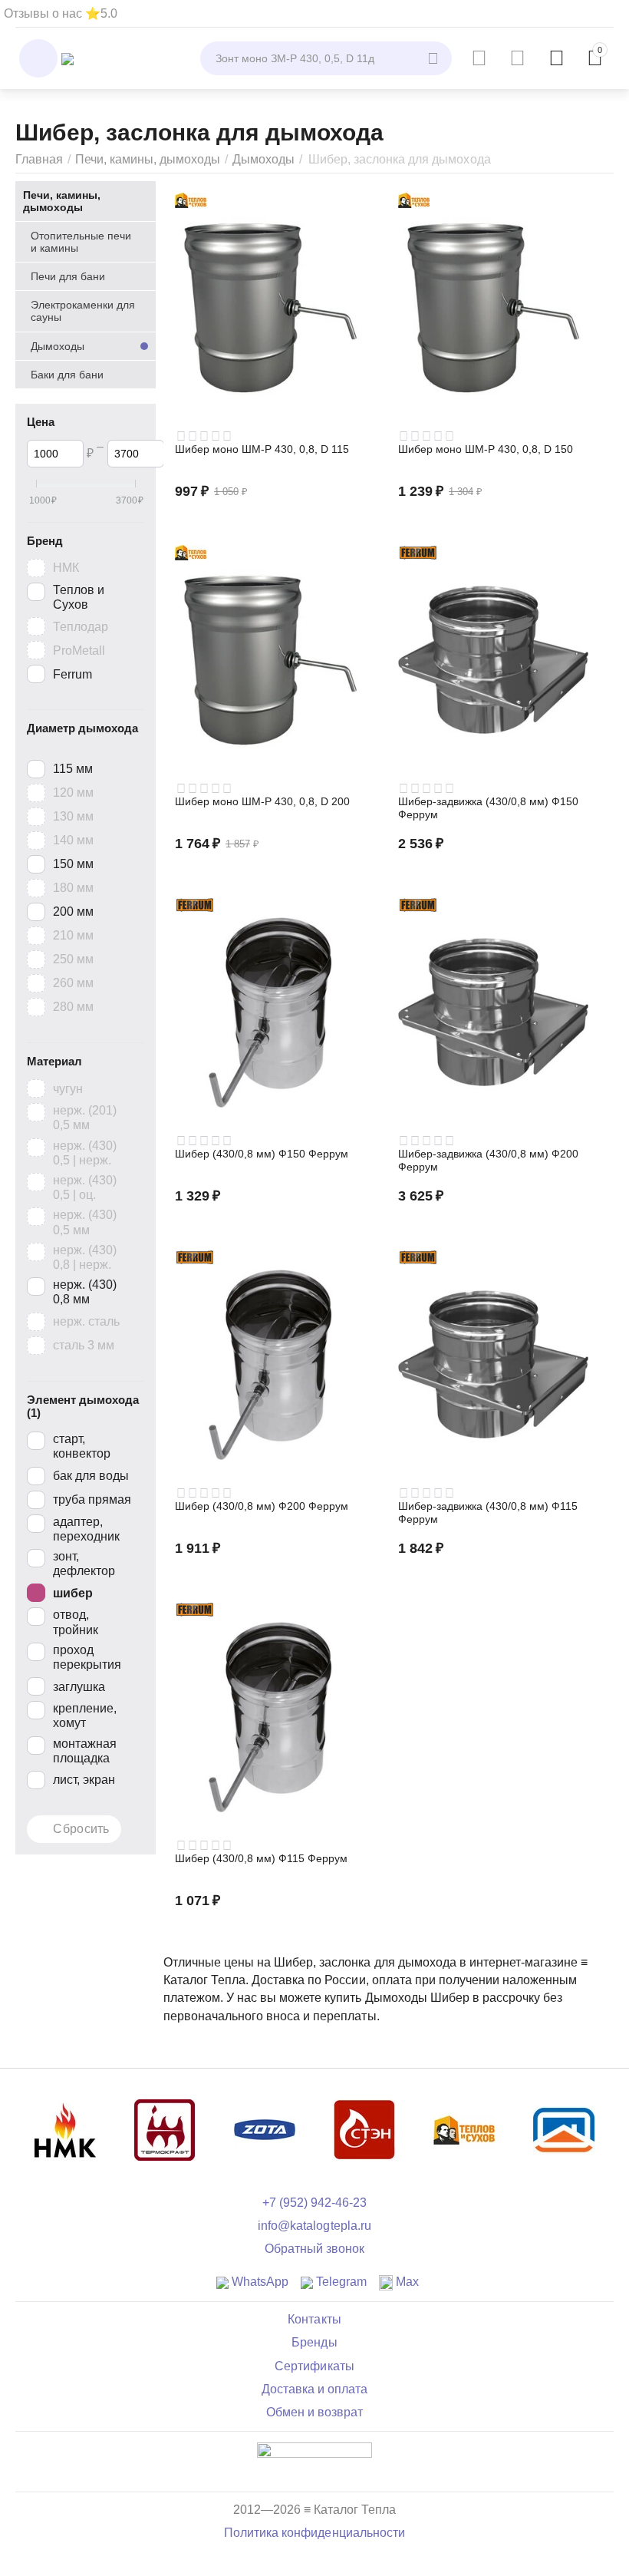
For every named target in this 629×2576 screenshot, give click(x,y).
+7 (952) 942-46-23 (314, 2203)
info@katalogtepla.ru (314, 2226)
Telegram (340, 2282)
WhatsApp (259, 2282)
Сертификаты (314, 2366)
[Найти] (435, 58)
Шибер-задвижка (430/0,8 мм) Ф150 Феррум (488, 808)
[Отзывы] (314, 2460)
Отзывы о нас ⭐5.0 (61, 13)
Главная (39, 159)
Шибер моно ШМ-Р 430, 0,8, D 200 (262, 801)
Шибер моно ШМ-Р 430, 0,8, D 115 (262, 449)
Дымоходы (263, 159)
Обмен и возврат (314, 2412)
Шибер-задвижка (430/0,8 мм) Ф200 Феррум (488, 1160)
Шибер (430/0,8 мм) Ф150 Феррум (262, 1154)
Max (406, 2282)
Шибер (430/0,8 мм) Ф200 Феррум (262, 1506)
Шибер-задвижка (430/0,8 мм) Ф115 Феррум (488, 1513)
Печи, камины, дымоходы (148, 159)
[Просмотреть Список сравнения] (479, 58)
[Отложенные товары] (517, 58)
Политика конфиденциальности (314, 2533)
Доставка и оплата (314, 2389)
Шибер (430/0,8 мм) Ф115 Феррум (261, 1858)
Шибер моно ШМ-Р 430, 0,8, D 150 (486, 449)
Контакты (314, 2319)
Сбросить (81, 1829)
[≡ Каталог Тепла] (68, 58)
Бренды (314, 2342)
